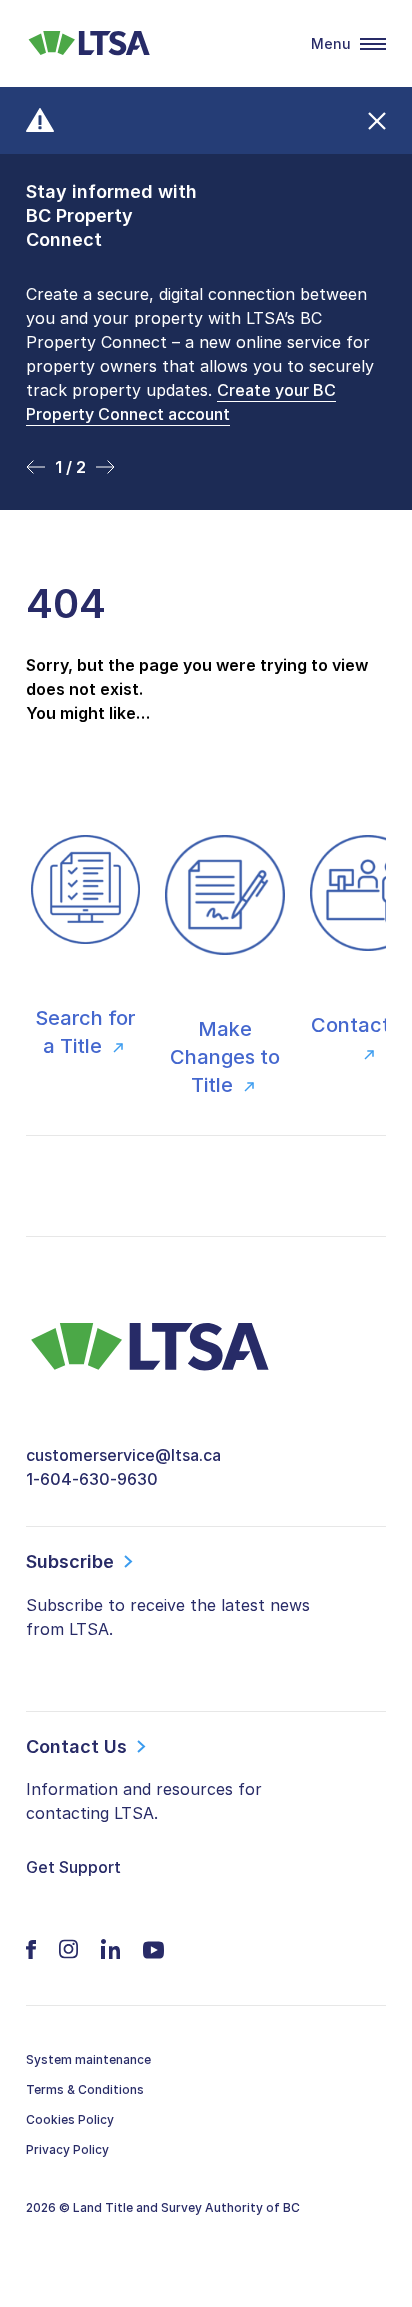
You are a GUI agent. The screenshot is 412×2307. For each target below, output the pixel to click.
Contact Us (76, 1746)
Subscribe (70, 1561)
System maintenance (88, 2059)
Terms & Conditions (85, 2089)
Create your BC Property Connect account (181, 402)
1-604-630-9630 (92, 1479)
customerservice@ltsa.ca (123, 1455)
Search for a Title (85, 1032)
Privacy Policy (67, 2149)
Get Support (73, 1867)
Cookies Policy (70, 2119)
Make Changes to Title (225, 1057)
